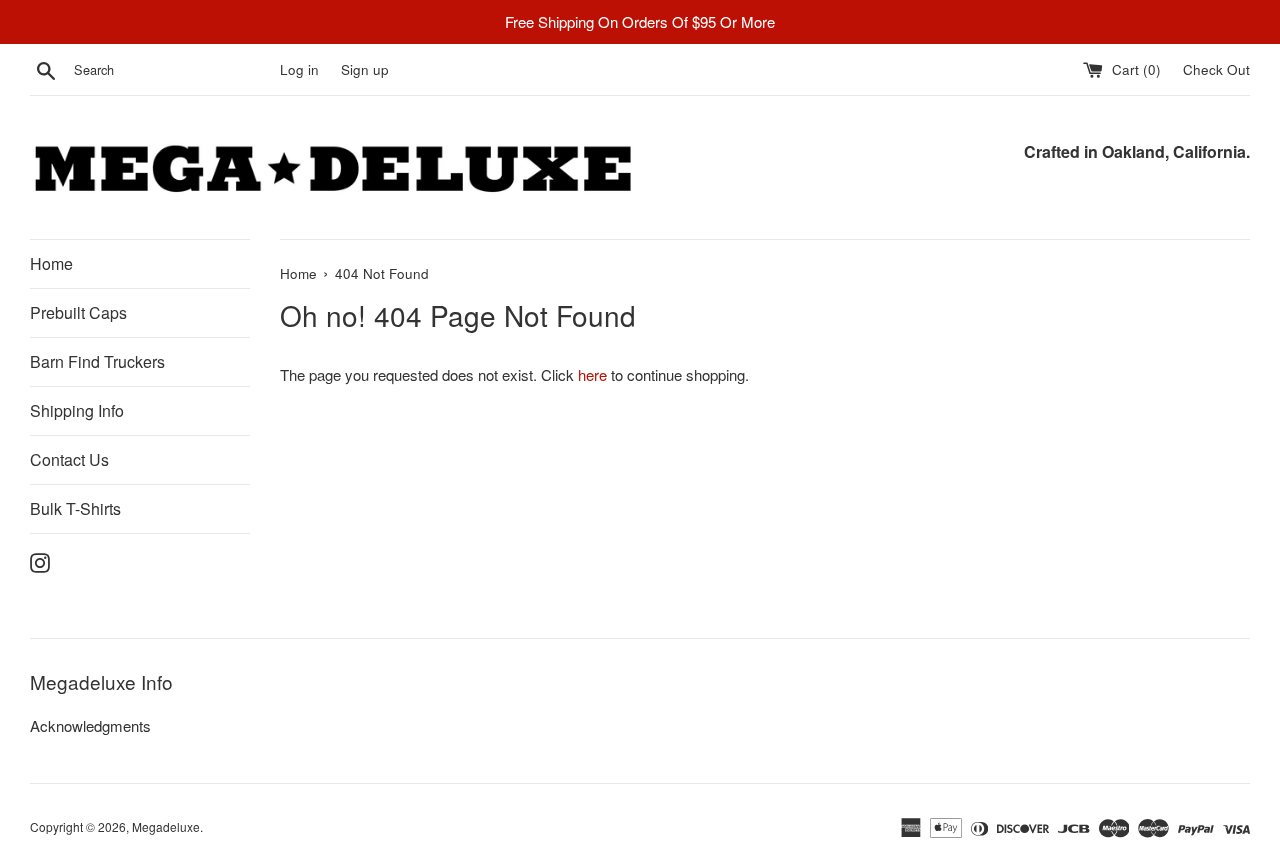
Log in (299, 69)
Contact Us (69, 459)
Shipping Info (77, 410)
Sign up (365, 69)
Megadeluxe (166, 826)
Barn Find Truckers (97, 361)
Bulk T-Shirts (75, 508)
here (592, 374)
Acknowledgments (90, 725)
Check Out (1216, 69)
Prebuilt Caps (78, 312)
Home (51, 263)
